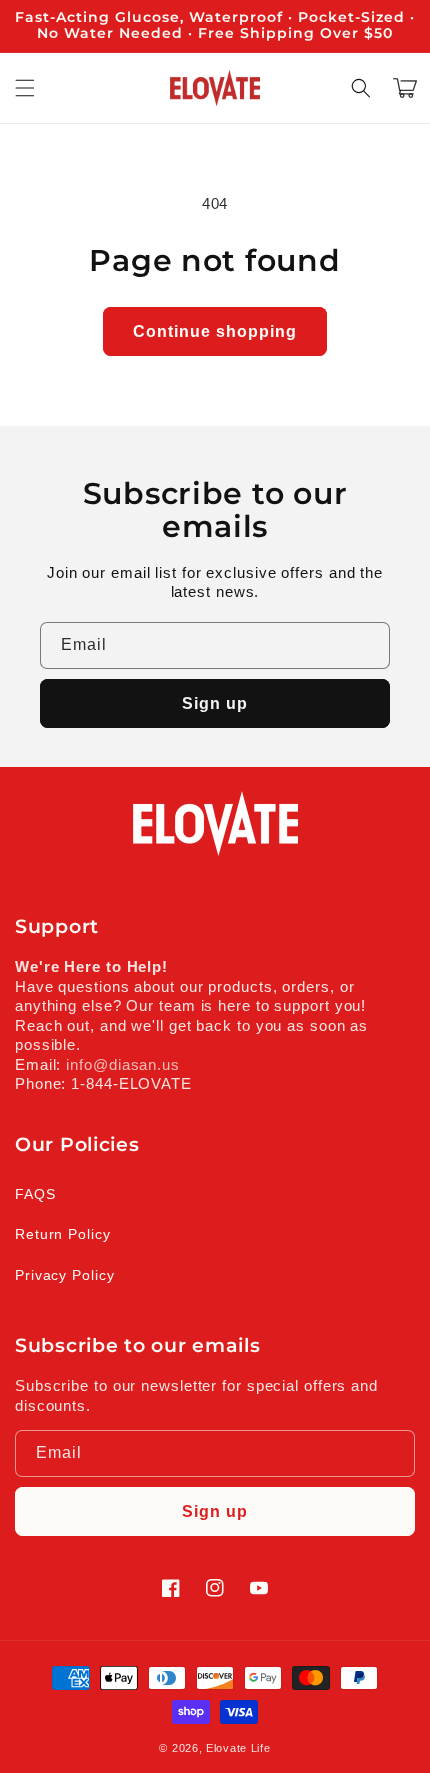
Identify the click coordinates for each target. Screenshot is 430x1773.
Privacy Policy (65, 1275)
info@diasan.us (123, 1064)
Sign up (215, 703)
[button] (25, 88)
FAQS (35, 1194)
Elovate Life (238, 1748)
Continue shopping (215, 331)
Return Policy (63, 1234)
